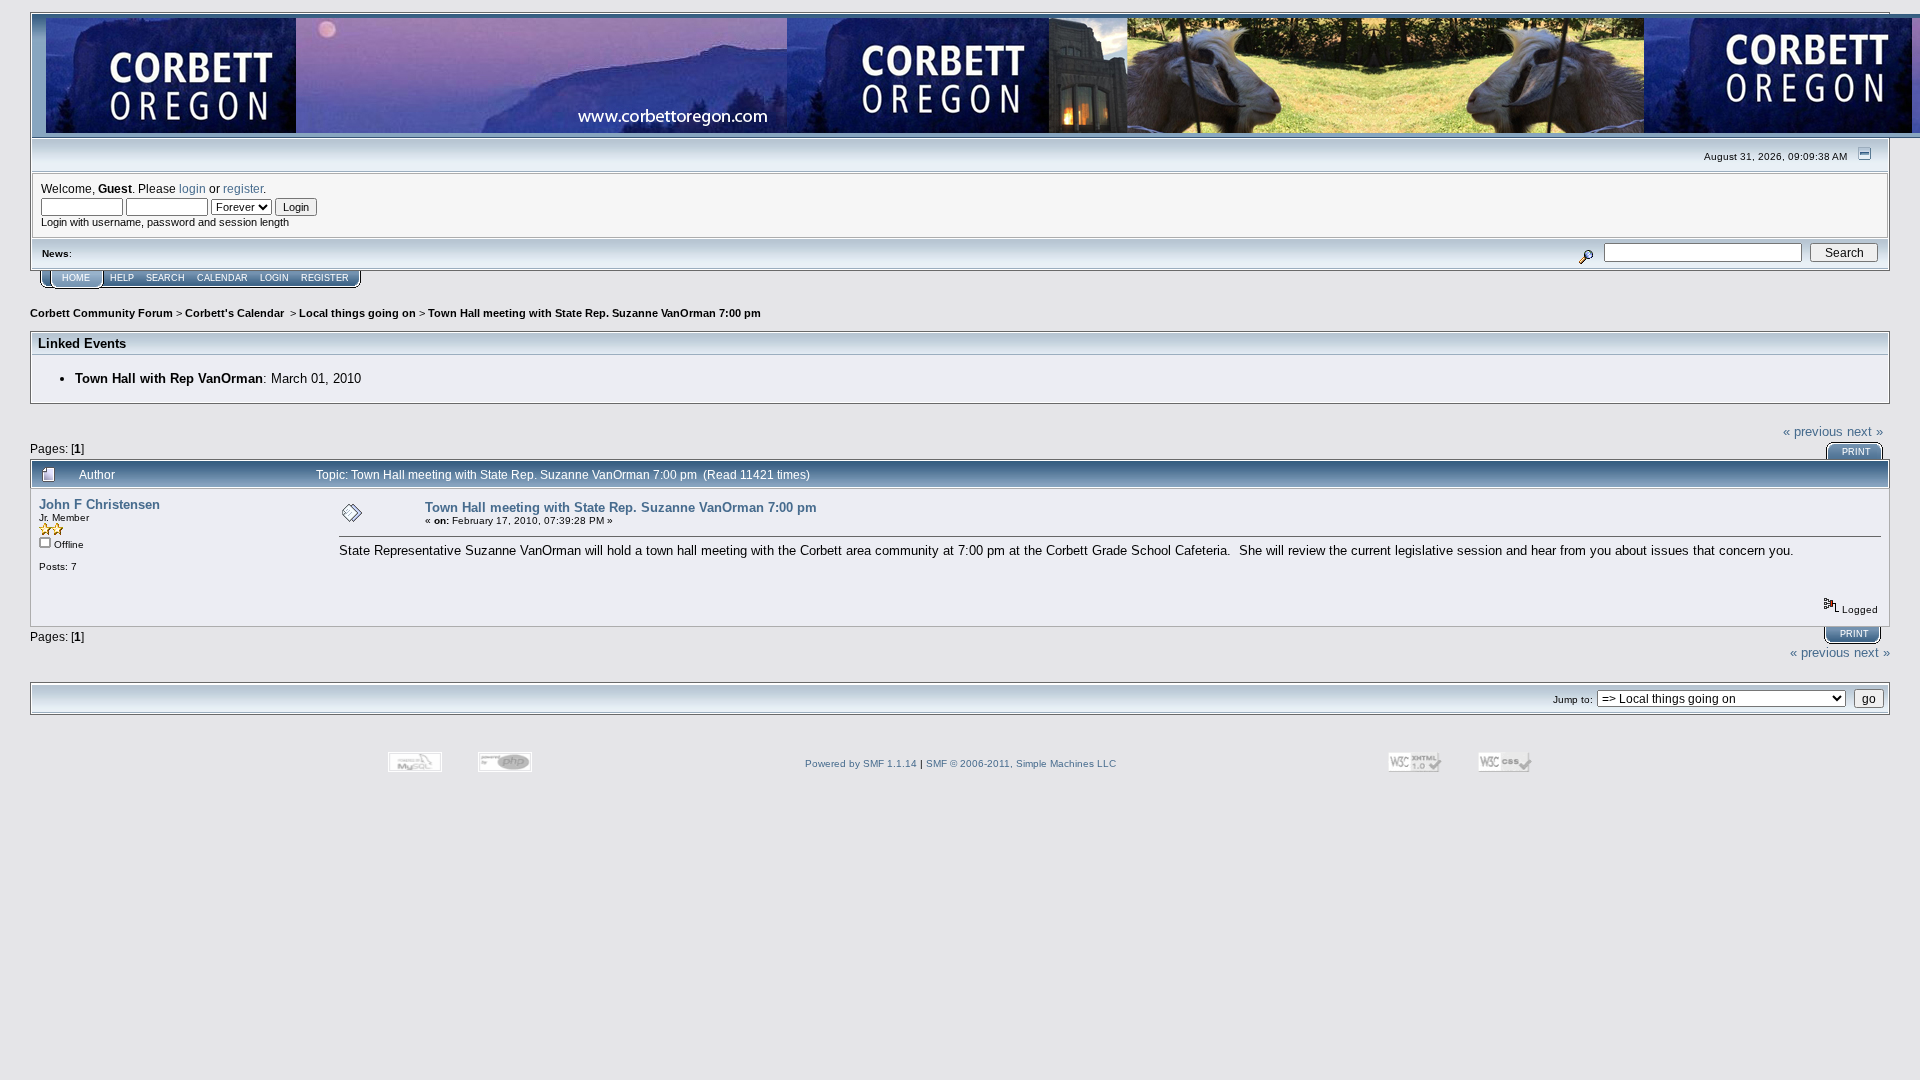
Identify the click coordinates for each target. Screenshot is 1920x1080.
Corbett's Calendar (236, 313)
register (243, 188)
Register (325, 278)
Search (165, 278)
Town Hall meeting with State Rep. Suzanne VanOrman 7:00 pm (594, 313)
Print (1856, 452)
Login (274, 278)
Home (76, 278)
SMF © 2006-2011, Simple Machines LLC (1021, 763)
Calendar (222, 278)
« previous (1813, 431)
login (192, 188)
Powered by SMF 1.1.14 (861, 763)
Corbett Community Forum (101, 313)
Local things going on (357, 313)
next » (1865, 431)
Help (122, 278)
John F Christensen (99, 504)
